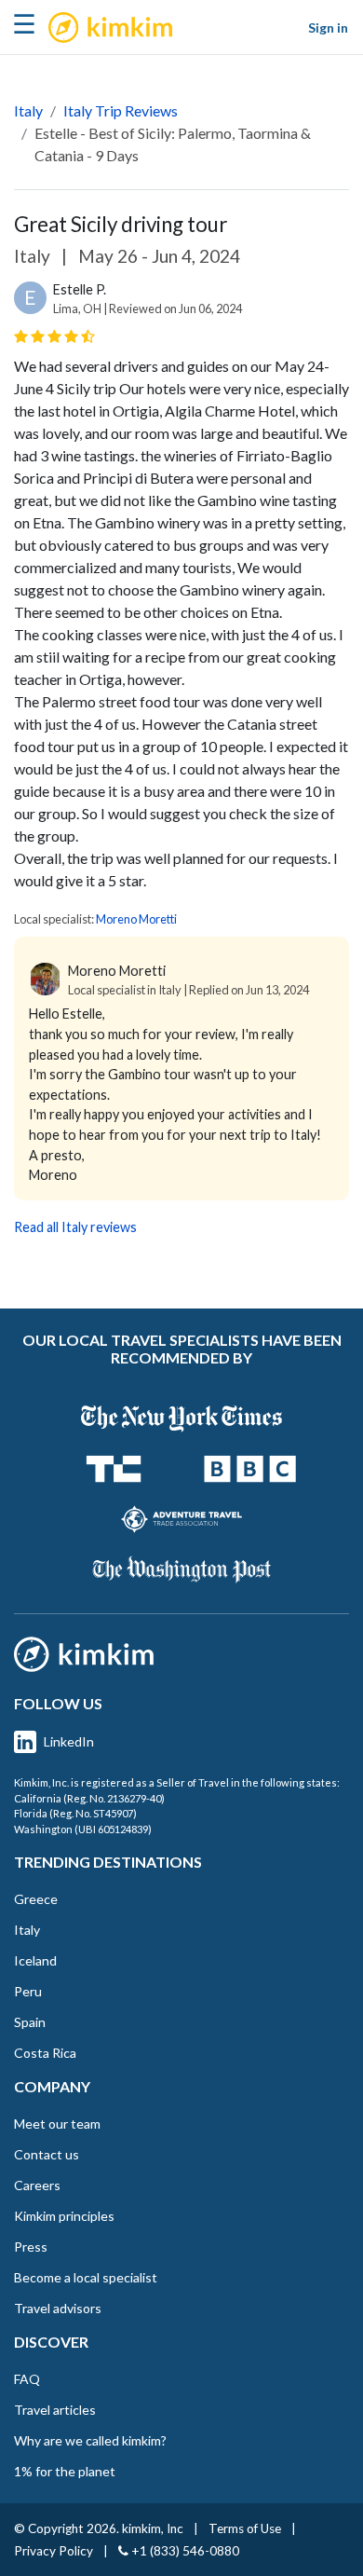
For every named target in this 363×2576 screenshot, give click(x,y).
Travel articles (55, 2410)
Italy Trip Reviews (121, 110)
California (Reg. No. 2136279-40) (89, 1798)
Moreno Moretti (136, 919)
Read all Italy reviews (75, 1227)
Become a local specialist (86, 2277)
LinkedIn (69, 1741)
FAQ (27, 2379)
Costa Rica (45, 2053)
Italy (28, 110)
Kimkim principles (64, 2216)
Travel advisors (58, 2308)
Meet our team (57, 2124)
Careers (37, 2185)
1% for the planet (65, 2471)
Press (31, 2247)
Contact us (47, 2154)
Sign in (328, 27)
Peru (28, 1991)
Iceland (35, 1960)
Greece (36, 1899)
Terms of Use (245, 2528)
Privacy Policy (54, 2551)
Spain (30, 2022)
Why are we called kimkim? (90, 2440)
